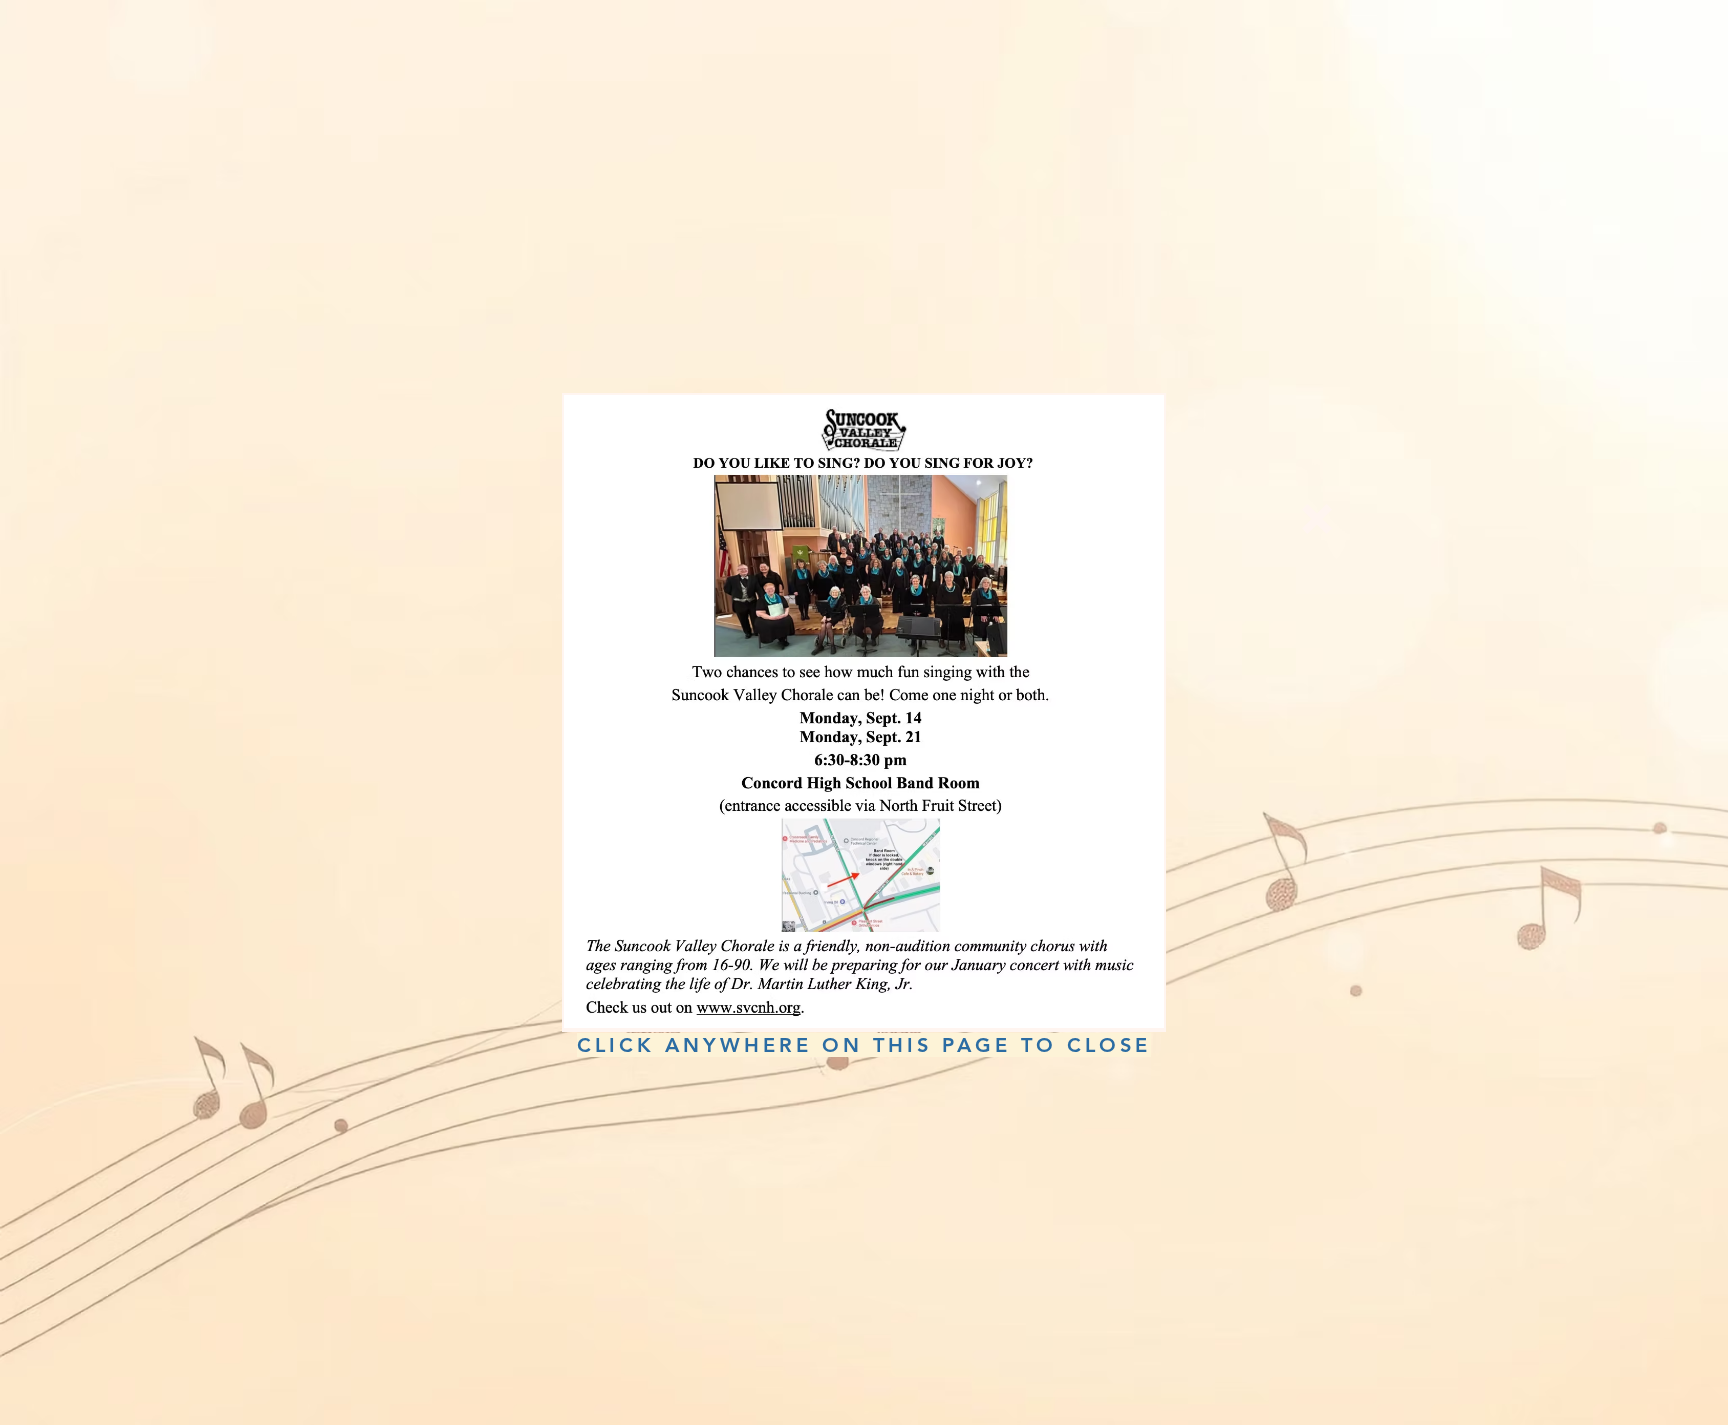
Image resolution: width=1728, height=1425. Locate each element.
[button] (1317, 519)
